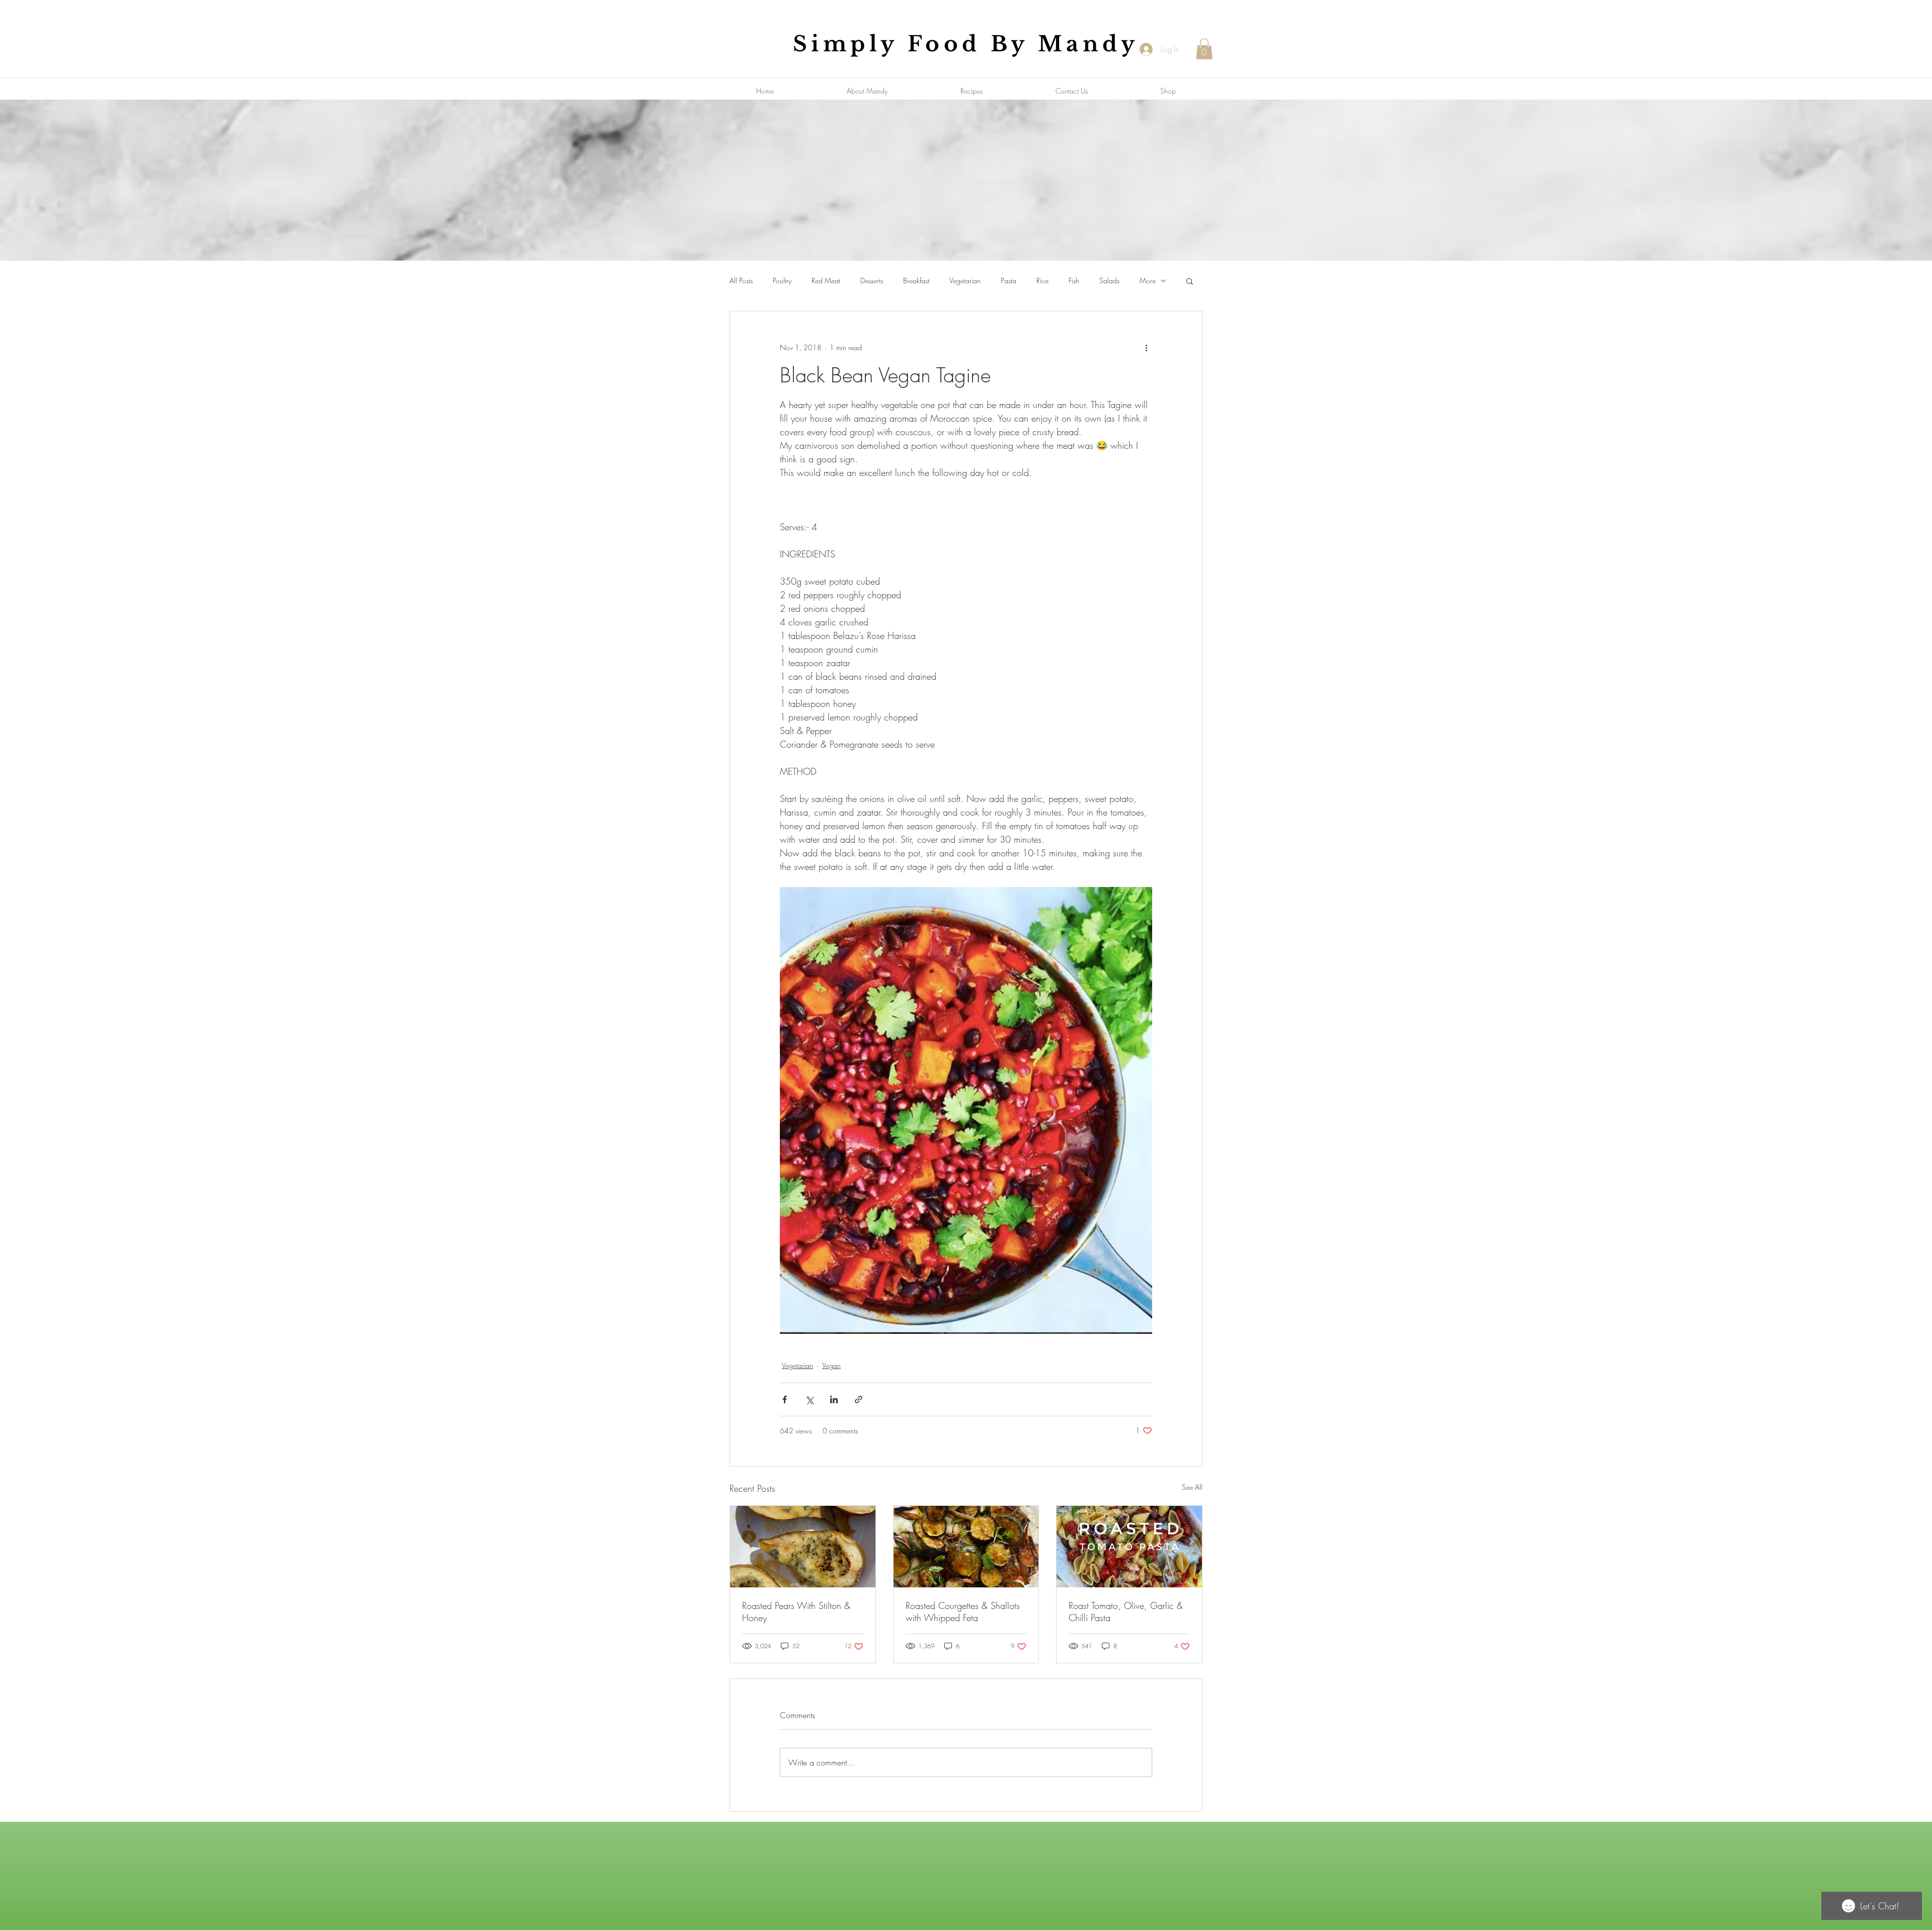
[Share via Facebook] (785, 1399)
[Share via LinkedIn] (834, 1399)
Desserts (872, 280)
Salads (1109, 280)
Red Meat (826, 280)
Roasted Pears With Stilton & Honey (796, 1612)
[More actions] (1146, 348)
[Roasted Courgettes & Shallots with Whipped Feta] (966, 1547)
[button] (1204, 49)
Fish (1074, 280)
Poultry (782, 280)
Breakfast (916, 280)
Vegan (831, 1365)
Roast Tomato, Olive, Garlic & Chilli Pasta (1126, 1612)
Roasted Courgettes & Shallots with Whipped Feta (963, 1612)
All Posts (741, 280)
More (1148, 280)
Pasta (1009, 280)
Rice (1042, 280)
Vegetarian (965, 280)
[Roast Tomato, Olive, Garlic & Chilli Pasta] (1129, 1547)
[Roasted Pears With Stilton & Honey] (803, 1547)
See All (1192, 1487)
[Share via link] (859, 1399)
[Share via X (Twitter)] (809, 1399)
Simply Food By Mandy (966, 44)
